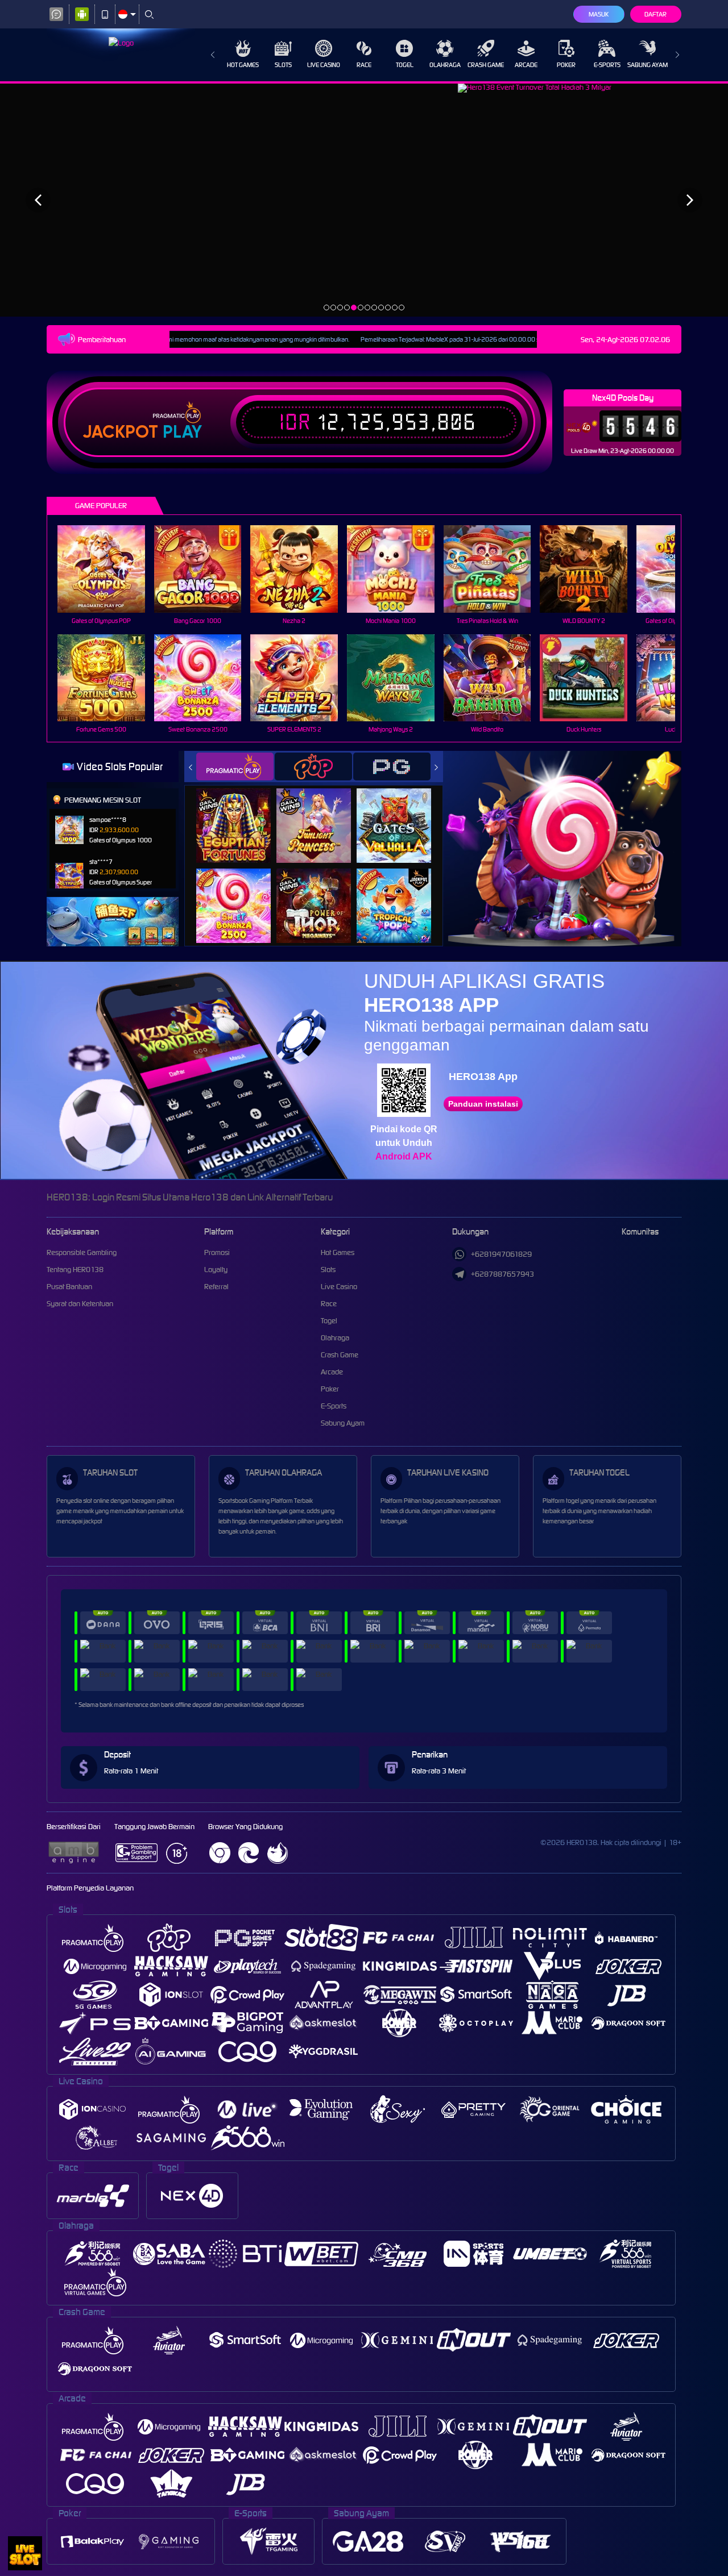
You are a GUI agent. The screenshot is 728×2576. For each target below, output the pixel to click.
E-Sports (607, 65)
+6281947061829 (501, 1254)
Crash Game (486, 65)
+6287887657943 (502, 1274)
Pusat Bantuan (69, 1287)
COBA (240, 814)
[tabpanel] (364, 200)
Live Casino (324, 65)
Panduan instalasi (483, 1104)
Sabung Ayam (648, 65)
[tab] (235, 766)
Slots (283, 65)
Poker (566, 65)
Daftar (655, 14)
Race (364, 65)
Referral (216, 1287)
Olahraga (445, 65)
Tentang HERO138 (75, 1270)
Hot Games (243, 65)
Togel (405, 65)
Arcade (526, 65)
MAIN (108, 569)
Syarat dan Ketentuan (80, 1304)
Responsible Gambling (82, 1252)
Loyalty (216, 1270)
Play (182, 432)
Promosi (217, 1252)
